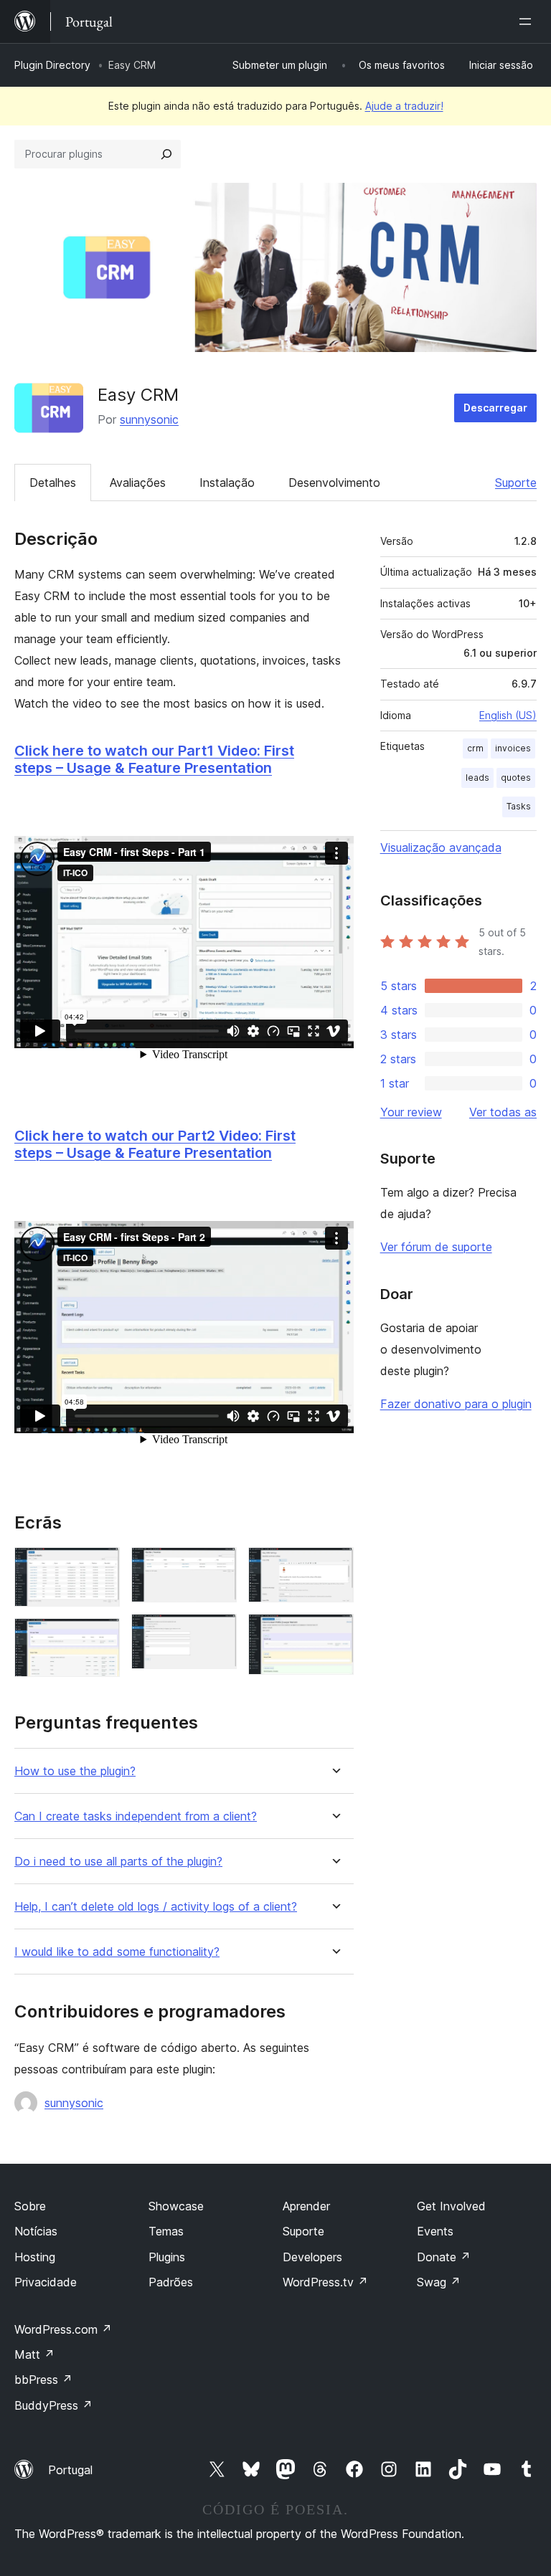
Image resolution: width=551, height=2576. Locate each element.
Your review (411, 1112)
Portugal (70, 2470)
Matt (34, 2354)
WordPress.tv (325, 2282)
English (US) (508, 715)
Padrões (171, 2282)
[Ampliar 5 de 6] (334, 1567)
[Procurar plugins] (166, 154)
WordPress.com (63, 2329)
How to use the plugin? (75, 1771)
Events (435, 2231)
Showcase (176, 2206)
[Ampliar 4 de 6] (217, 1633)
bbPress (43, 2380)
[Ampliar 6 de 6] (334, 1633)
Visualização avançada (441, 847)
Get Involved (451, 2206)
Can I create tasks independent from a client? (136, 1816)
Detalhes (53, 483)
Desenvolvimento (334, 483)
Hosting (35, 2257)
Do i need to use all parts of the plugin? (118, 1862)
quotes (516, 778)
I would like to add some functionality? (117, 1952)
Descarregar (495, 408)
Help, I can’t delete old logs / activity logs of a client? (156, 1907)
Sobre (30, 2206)
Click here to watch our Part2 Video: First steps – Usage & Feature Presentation (155, 1144)
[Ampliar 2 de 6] (100, 1638)
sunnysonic (149, 419)
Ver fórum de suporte (436, 1247)
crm (475, 748)
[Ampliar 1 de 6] (100, 1567)
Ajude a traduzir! (404, 106)
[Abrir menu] (528, 22)
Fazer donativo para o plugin (456, 1404)
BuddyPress (53, 2405)
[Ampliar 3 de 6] (217, 1567)
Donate (444, 2257)
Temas (166, 2231)
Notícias (36, 2231)
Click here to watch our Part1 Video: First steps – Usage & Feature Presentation (154, 759)
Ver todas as (503, 1112)
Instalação (227, 483)
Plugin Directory (52, 65)
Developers (312, 2257)
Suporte (516, 483)
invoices (513, 748)
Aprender (306, 2206)
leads (477, 778)
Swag (439, 2282)
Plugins (167, 2257)
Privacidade (46, 2282)
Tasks (519, 806)
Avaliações (138, 483)
